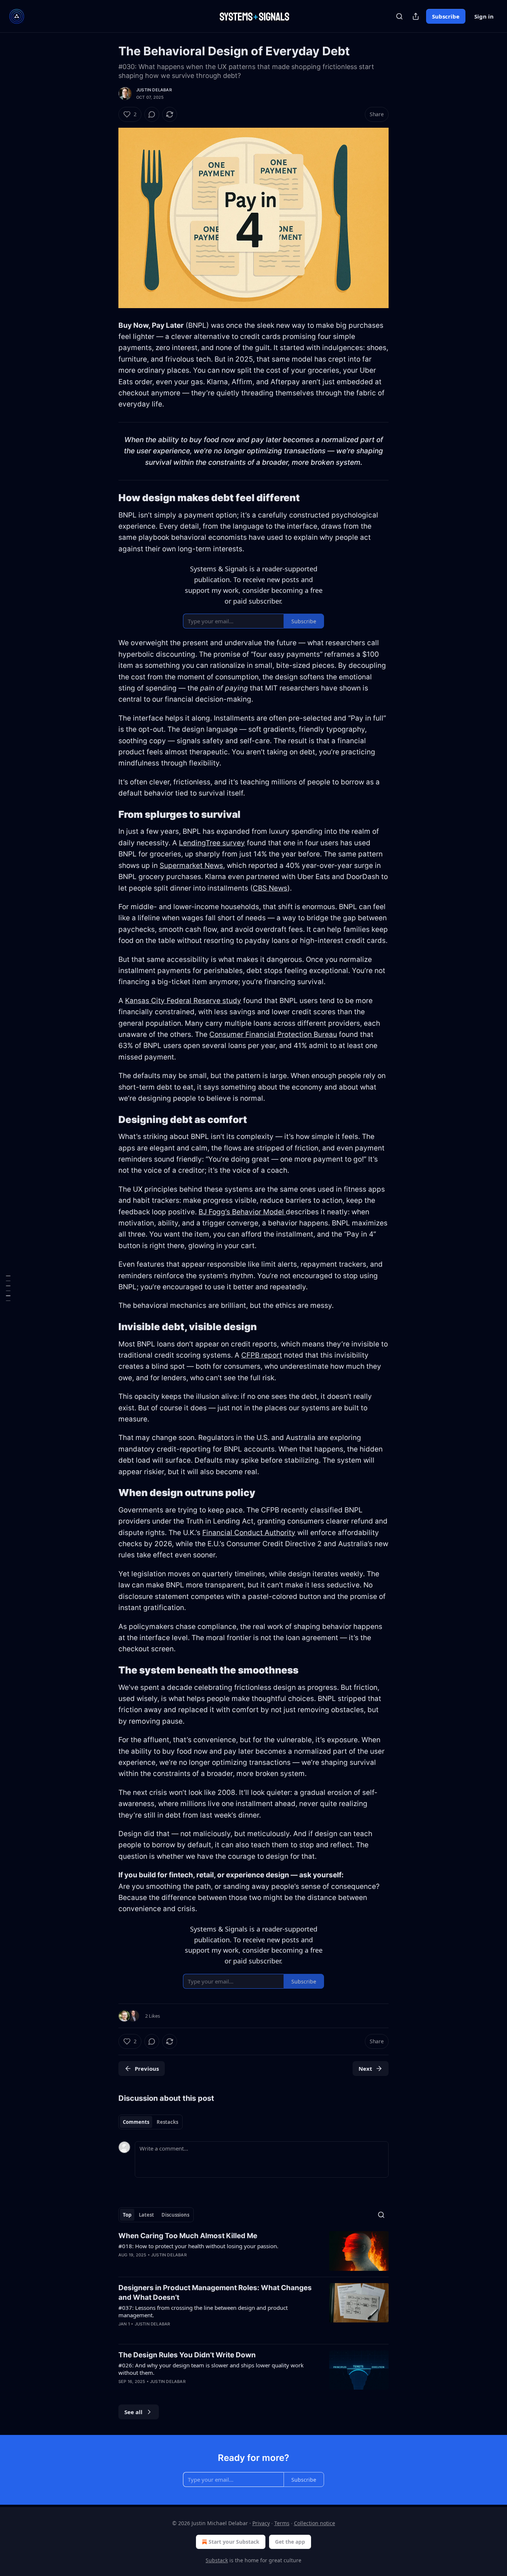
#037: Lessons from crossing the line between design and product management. (203, 2311)
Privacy (261, 2523)
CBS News (270, 888)
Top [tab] (127, 2215)
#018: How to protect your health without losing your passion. (198, 2246)
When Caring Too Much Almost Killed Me (188, 2236)
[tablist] (151, 2122)
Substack (217, 2560)
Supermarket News (191, 866)
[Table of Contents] (8, 1288)
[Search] (399, 16)
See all (133, 2412)
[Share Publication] (416, 16)
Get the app (290, 2542)
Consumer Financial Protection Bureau (273, 1034)
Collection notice (315, 2523)
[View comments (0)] (152, 114)
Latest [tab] (146, 2215)
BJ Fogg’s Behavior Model (242, 1212)
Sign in (484, 16)
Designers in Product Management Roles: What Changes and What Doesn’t (215, 2293)
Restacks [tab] (167, 2122)
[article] (253, 2251)
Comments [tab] (136, 2122)
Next (365, 2069)
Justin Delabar (154, 90)
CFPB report (262, 1355)
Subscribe (446, 16)
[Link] (108, 498)
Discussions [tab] (175, 2215)
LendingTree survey (212, 843)
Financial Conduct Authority (249, 1533)
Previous (147, 2069)
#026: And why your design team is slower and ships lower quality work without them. (211, 2369)
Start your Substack (234, 2542)
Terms (282, 2523)
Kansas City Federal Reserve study (183, 1001)
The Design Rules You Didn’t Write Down (187, 2355)
